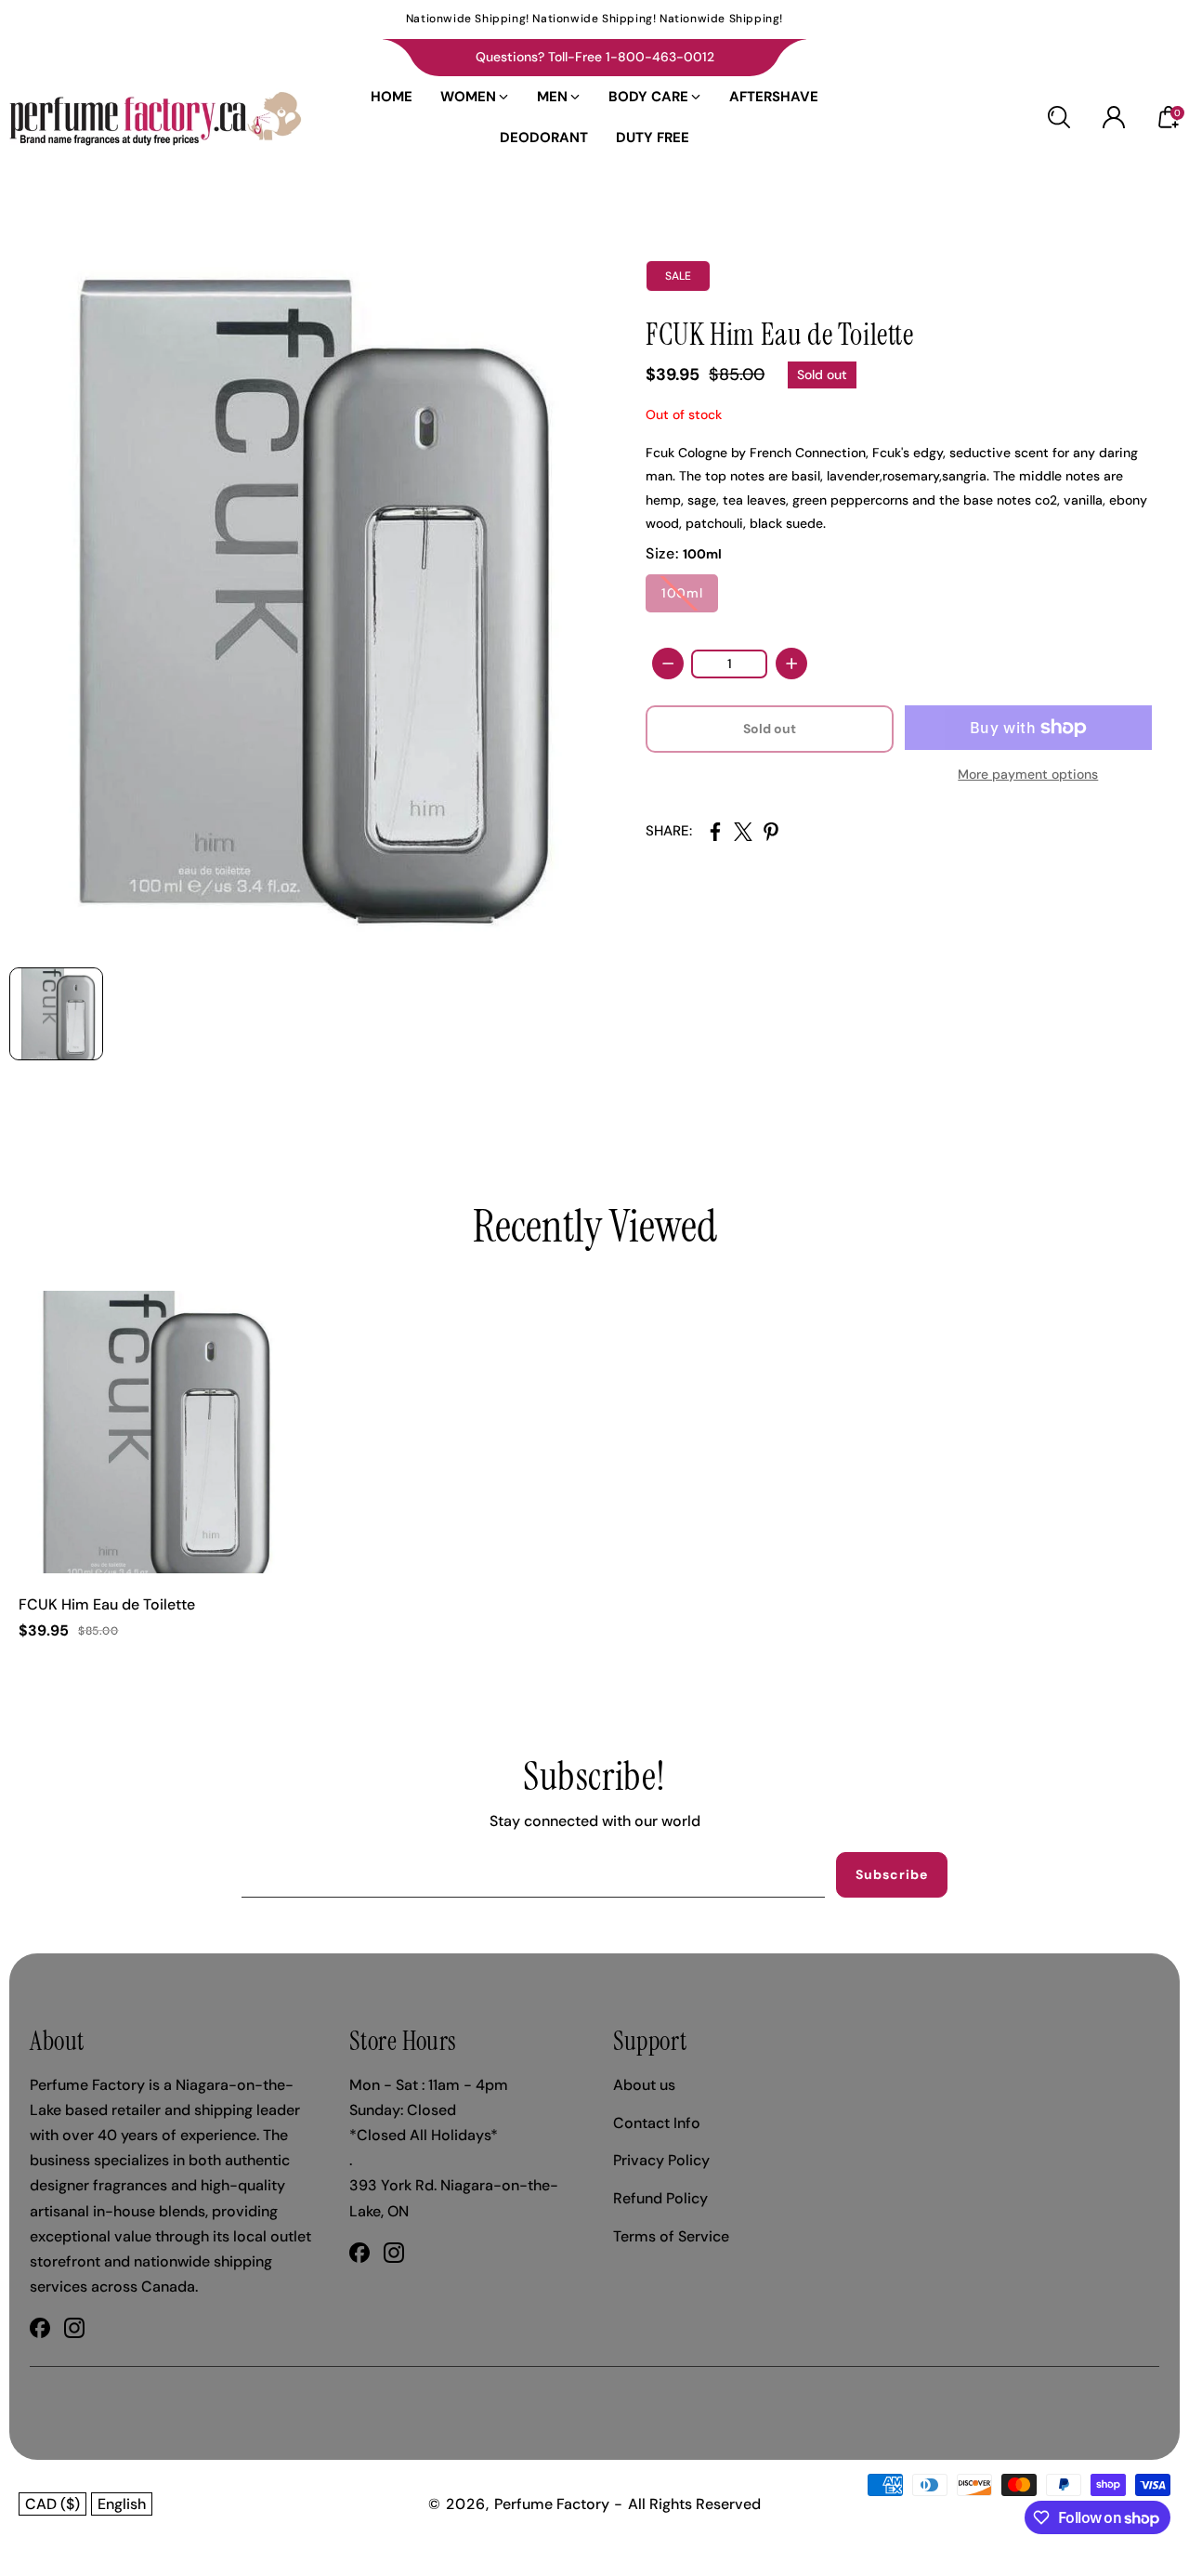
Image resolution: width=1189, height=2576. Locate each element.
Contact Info (657, 2123)
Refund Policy (660, 2198)
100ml (682, 593)
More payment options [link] (1028, 774)
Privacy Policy (661, 2160)
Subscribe (892, 1874)
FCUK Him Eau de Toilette (107, 1604)
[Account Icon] (1114, 117)
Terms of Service (671, 2236)
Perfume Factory (552, 2504)
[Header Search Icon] (1059, 117)
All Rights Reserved (694, 2504)
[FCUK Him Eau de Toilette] (302, 595)
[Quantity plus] (791, 664)
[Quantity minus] (668, 664)
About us (644, 2085)
